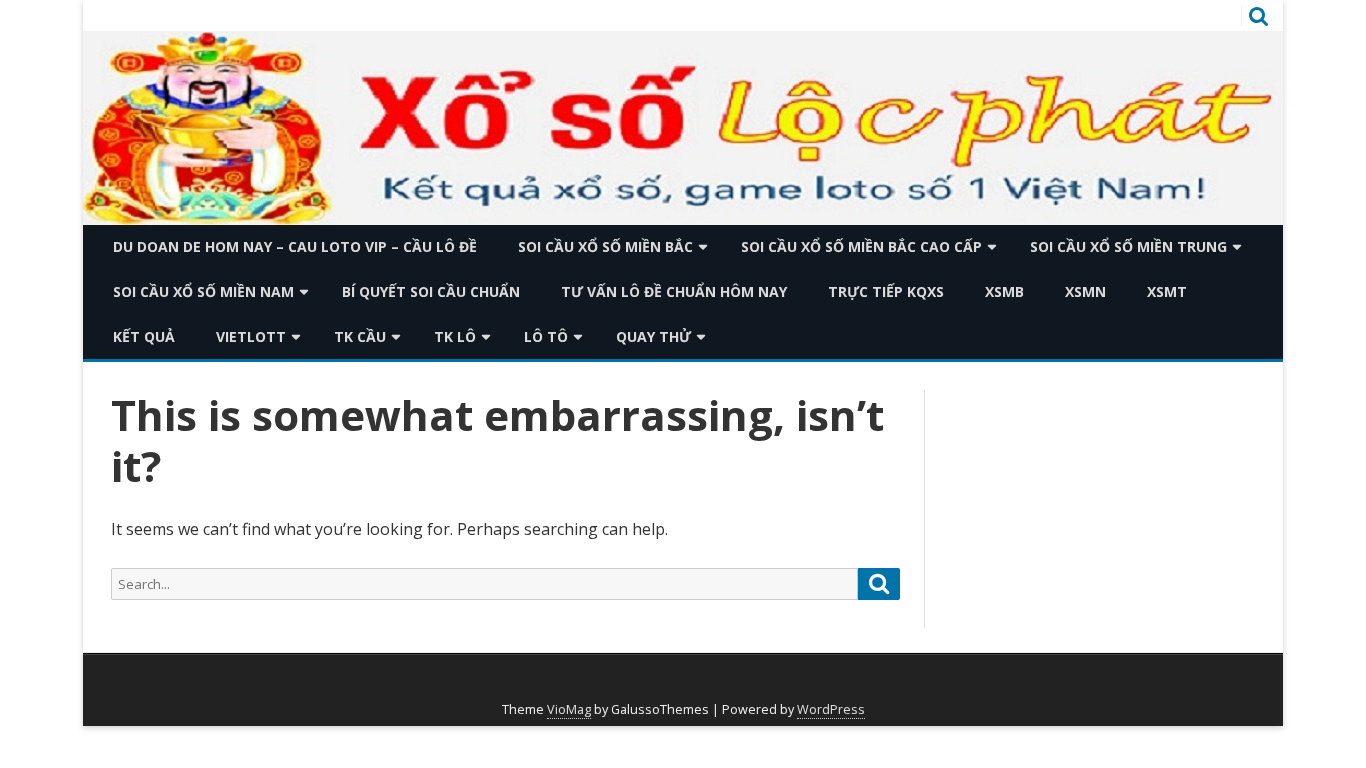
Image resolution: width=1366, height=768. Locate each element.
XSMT (1167, 291)
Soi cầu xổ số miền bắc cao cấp (861, 246)
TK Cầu (360, 336)
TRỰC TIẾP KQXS (886, 291)
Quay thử (653, 336)
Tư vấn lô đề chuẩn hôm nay (674, 291)
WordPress (831, 709)
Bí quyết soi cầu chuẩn (431, 291)
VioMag (569, 709)
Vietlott (251, 336)
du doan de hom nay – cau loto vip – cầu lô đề (295, 246)
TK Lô (455, 336)
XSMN (1085, 291)
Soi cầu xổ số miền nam (203, 291)
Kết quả (144, 336)
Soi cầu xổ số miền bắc (605, 246)
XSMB (1004, 291)
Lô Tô (546, 336)
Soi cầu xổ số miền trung (1128, 246)
